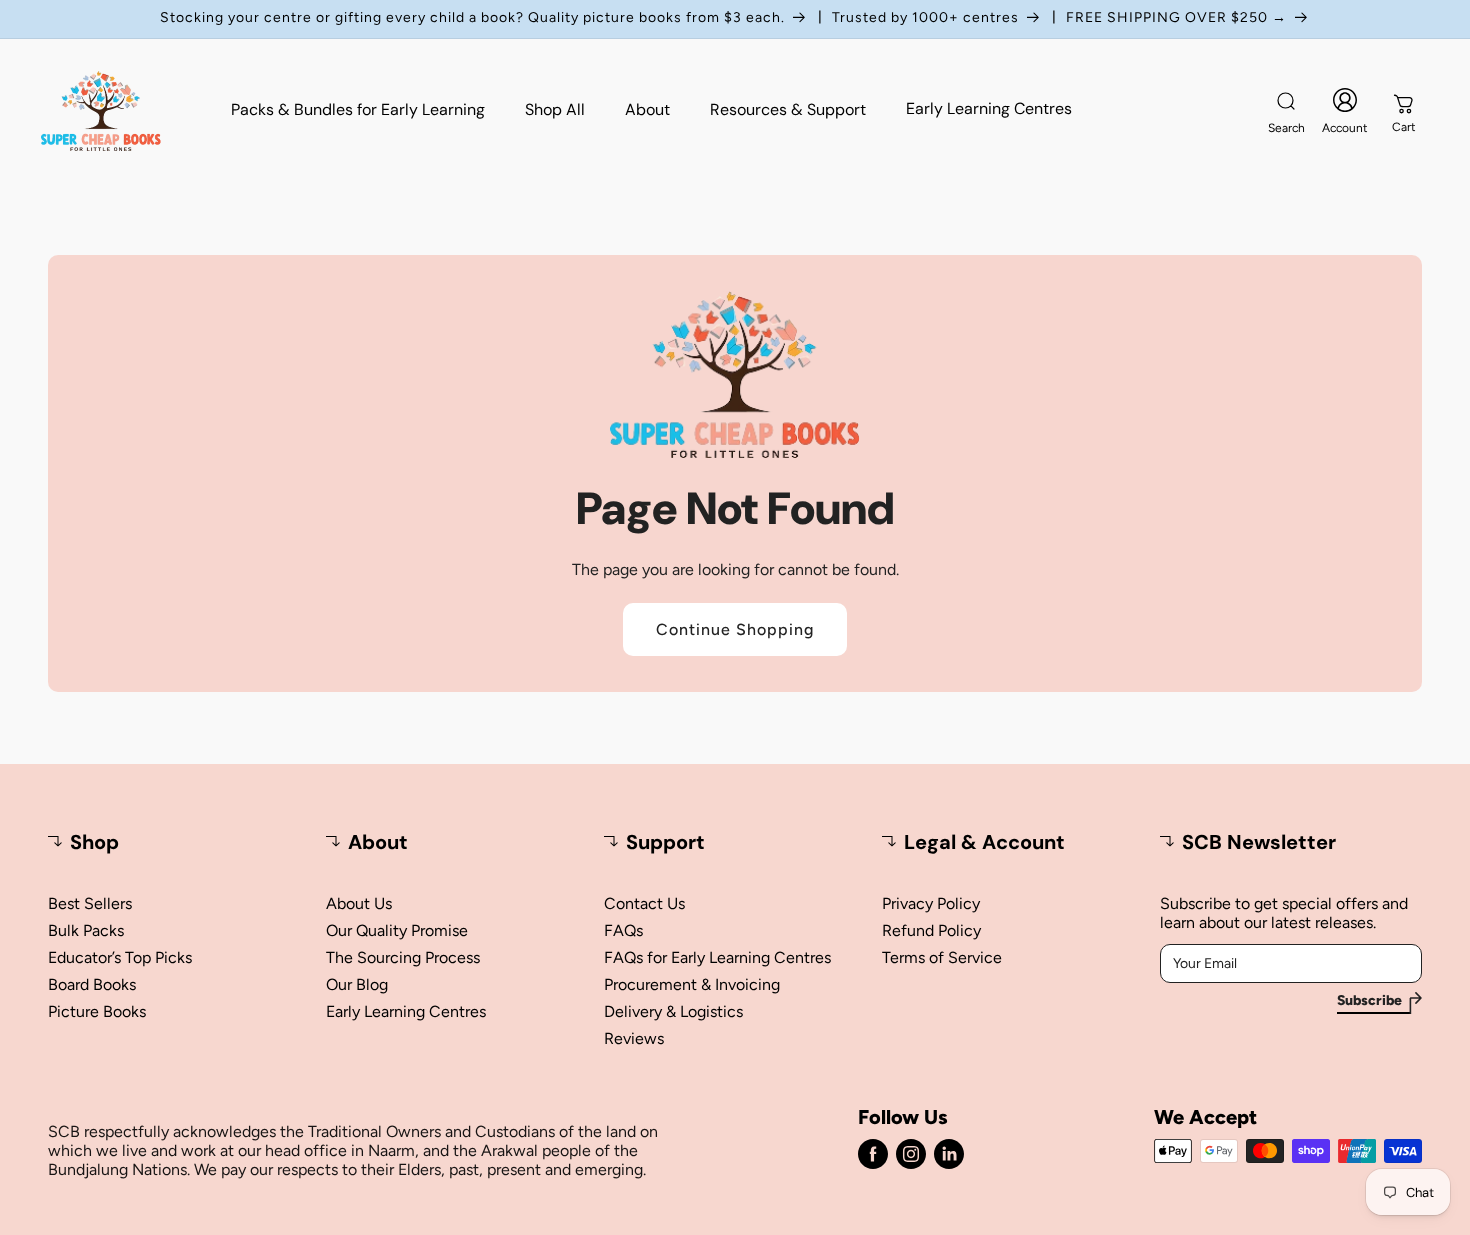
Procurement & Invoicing (692, 984)
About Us (359, 903)
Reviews (634, 1038)
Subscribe (1369, 1001)
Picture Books (97, 1011)
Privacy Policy (931, 903)
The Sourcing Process (403, 957)
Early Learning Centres (406, 1011)
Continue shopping (735, 629)
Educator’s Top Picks (120, 957)
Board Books (92, 984)
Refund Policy (931, 930)
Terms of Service (942, 957)
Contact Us (644, 903)
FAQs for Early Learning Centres (717, 957)
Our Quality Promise (397, 930)
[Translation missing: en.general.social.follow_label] (873, 1154)
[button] (1286, 111)
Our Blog (357, 984)
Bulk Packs (86, 930)
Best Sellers (90, 903)
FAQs (623, 930)
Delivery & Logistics (673, 1011)
